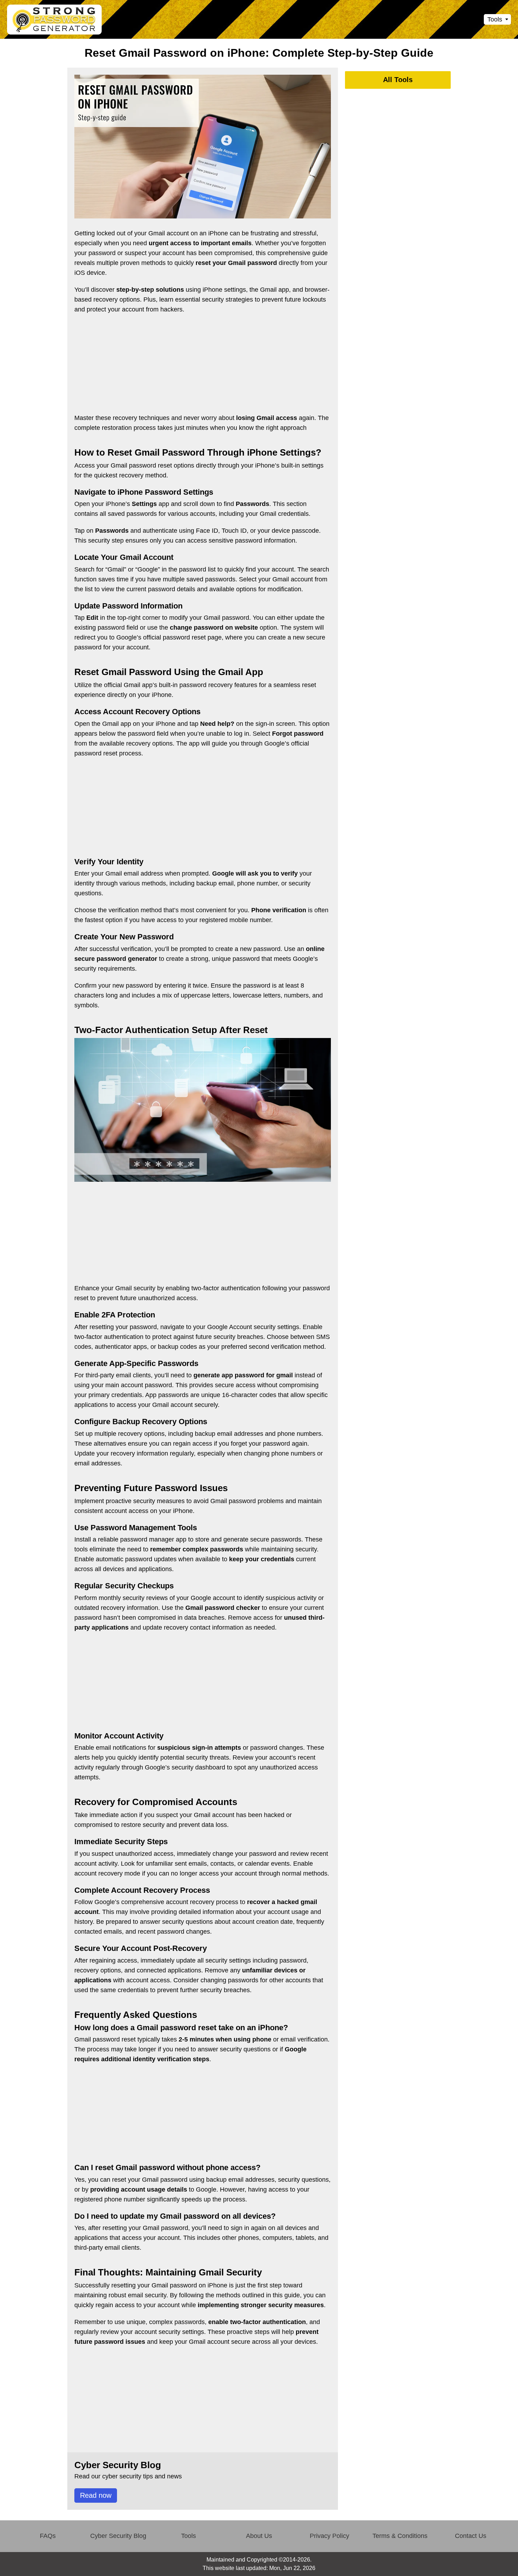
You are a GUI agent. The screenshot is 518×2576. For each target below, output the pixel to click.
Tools (189, 2536)
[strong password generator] (55, 20)
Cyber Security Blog (118, 2536)
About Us (259, 2536)
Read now (96, 2495)
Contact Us (471, 2536)
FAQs (48, 2536)
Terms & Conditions (400, 2536)
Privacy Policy (329, 2536)
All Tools (398, 80)
